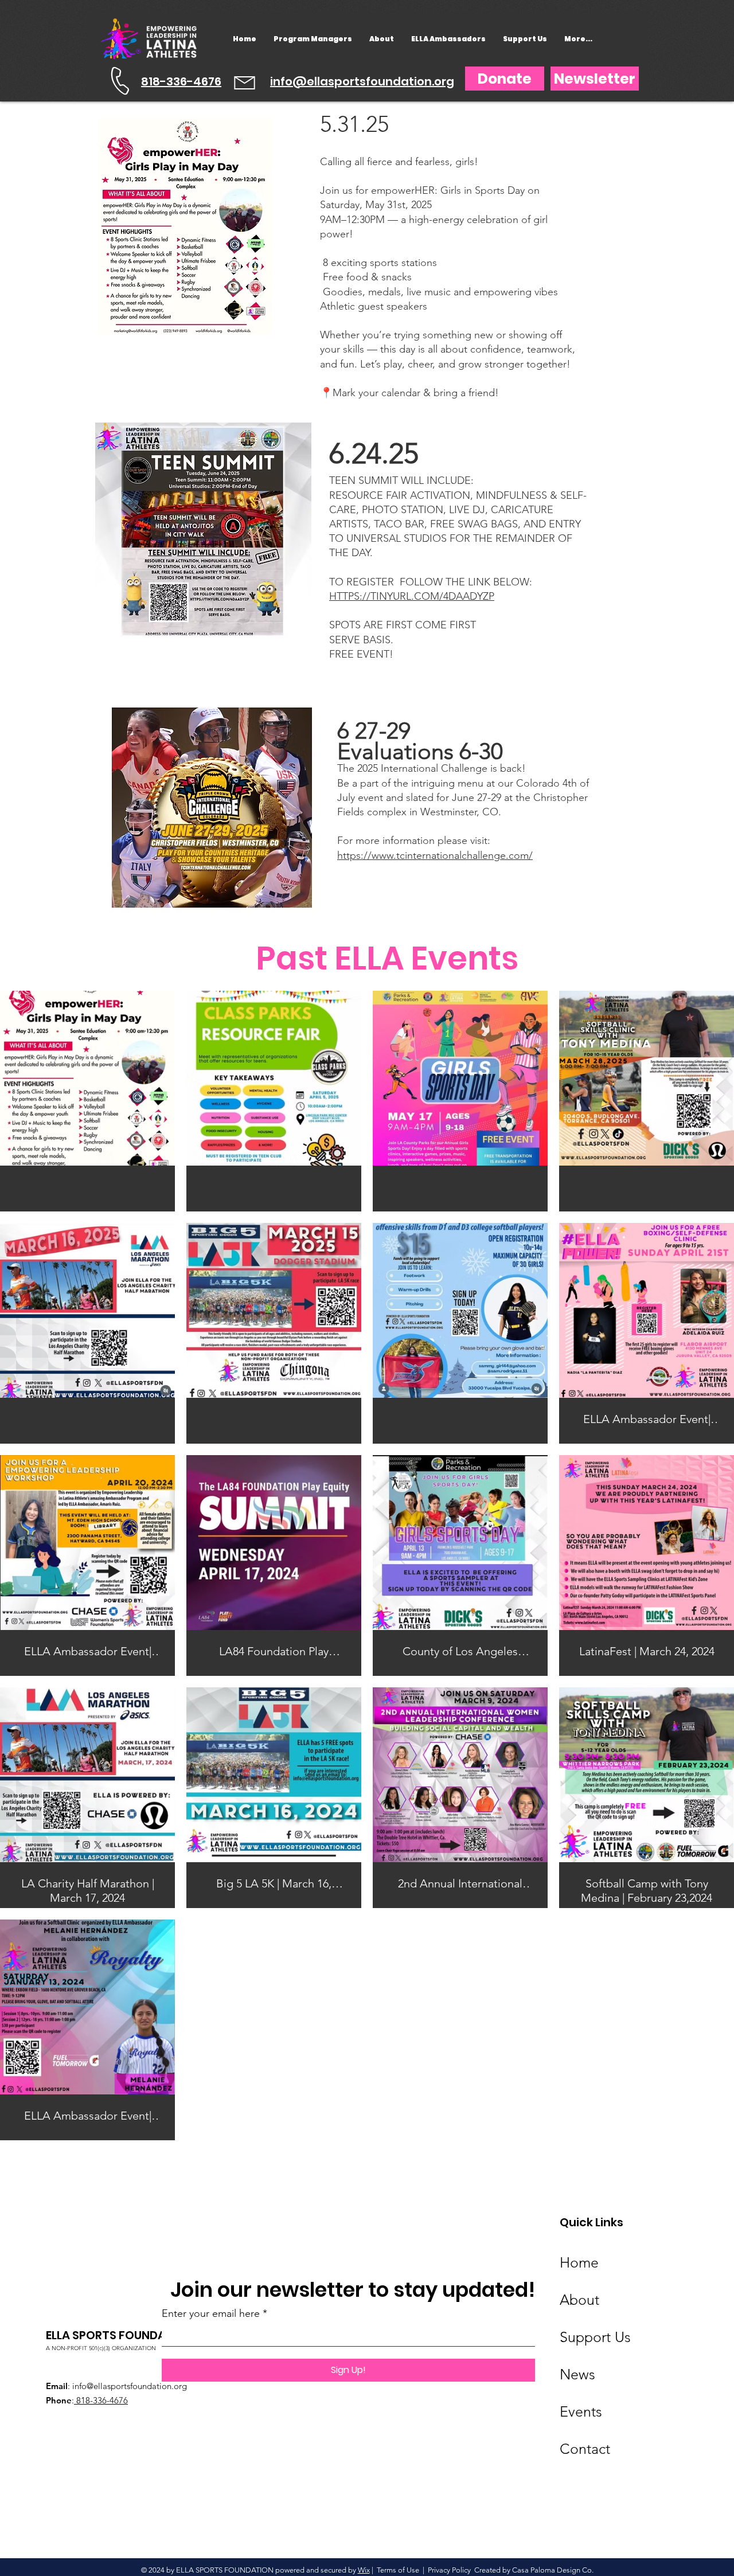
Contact (585, 2449)
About (579, 2300)
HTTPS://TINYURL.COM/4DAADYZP (412, 596)
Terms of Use (398, 2570)
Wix (364, 2570)
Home (579, 2262)
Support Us (595, 2337)
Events (581, 2411)
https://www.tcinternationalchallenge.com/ (435, 855)
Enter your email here (211, 2313)
